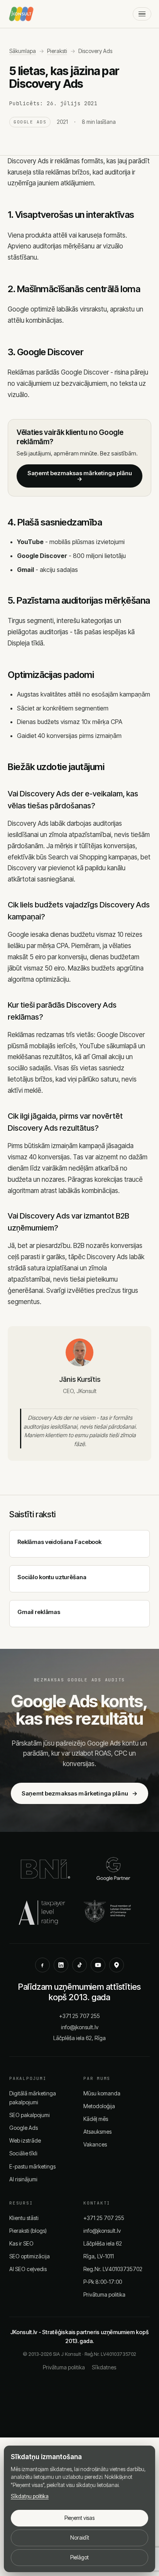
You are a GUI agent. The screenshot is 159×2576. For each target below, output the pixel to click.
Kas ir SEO (21, 2243)
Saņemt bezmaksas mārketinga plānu (80, 476)
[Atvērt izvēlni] (142, 14)
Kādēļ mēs (96, 2119)
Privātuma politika (104, 2294)
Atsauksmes (97, 2132)
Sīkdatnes (104, 2367)
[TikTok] (79, 1965)
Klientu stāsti (24, 2218)
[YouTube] (98, 1965)
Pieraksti (57, 51)
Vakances (95, 2144)
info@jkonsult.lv (80, 2027)
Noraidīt (80, 2538)
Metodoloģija (99, 2106)
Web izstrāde (25, 2140)
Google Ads (24, 2128)
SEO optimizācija (30, 2256)
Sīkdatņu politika (30, 2496)
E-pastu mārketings (32, 2166)
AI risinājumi (23, 2179)
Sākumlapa (23, 51)
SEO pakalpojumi (30, 2115)
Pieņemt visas (79, 2518)
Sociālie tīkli (23, 2153)
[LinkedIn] (61, 1965)
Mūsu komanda (102, 2093)
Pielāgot (79, 2557)
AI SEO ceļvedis (28, 2269)
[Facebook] (42, 1965)
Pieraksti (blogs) (28, 2231)
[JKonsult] (21, 14)
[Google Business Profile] (117, 1965)
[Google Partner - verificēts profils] (113, 1869)
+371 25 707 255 (79, 2016)
